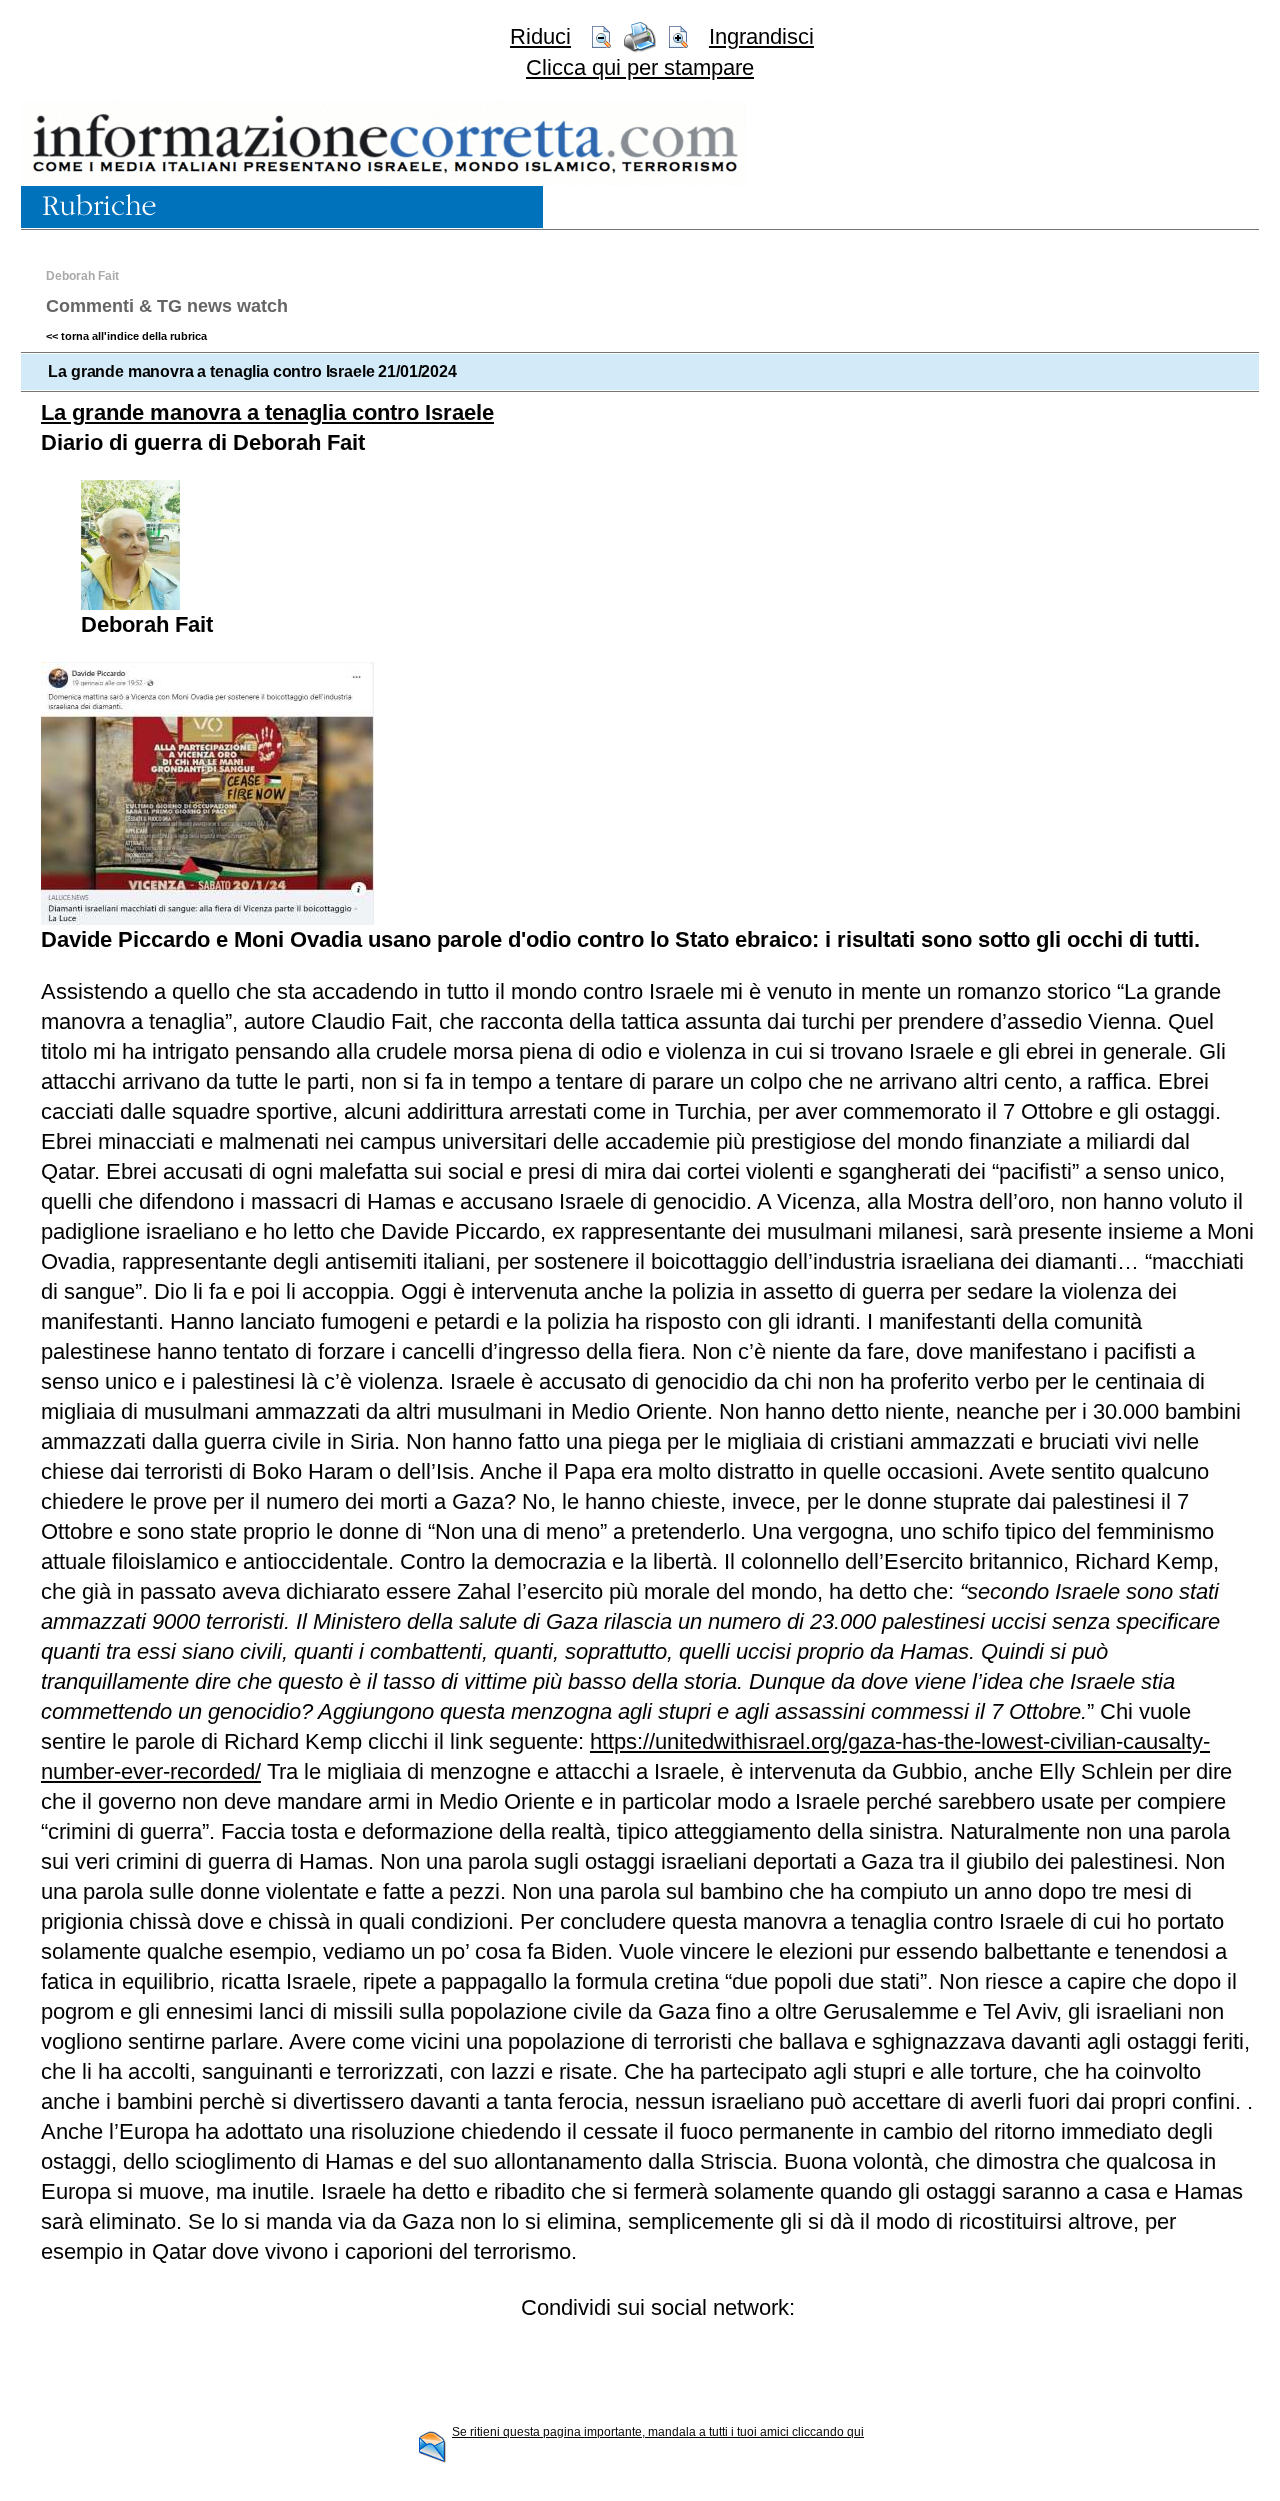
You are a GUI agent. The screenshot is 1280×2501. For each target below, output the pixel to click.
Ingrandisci (761, 36)
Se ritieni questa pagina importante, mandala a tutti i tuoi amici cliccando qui (658, 2432)
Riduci (540, 36)
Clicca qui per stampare (640, 67)
